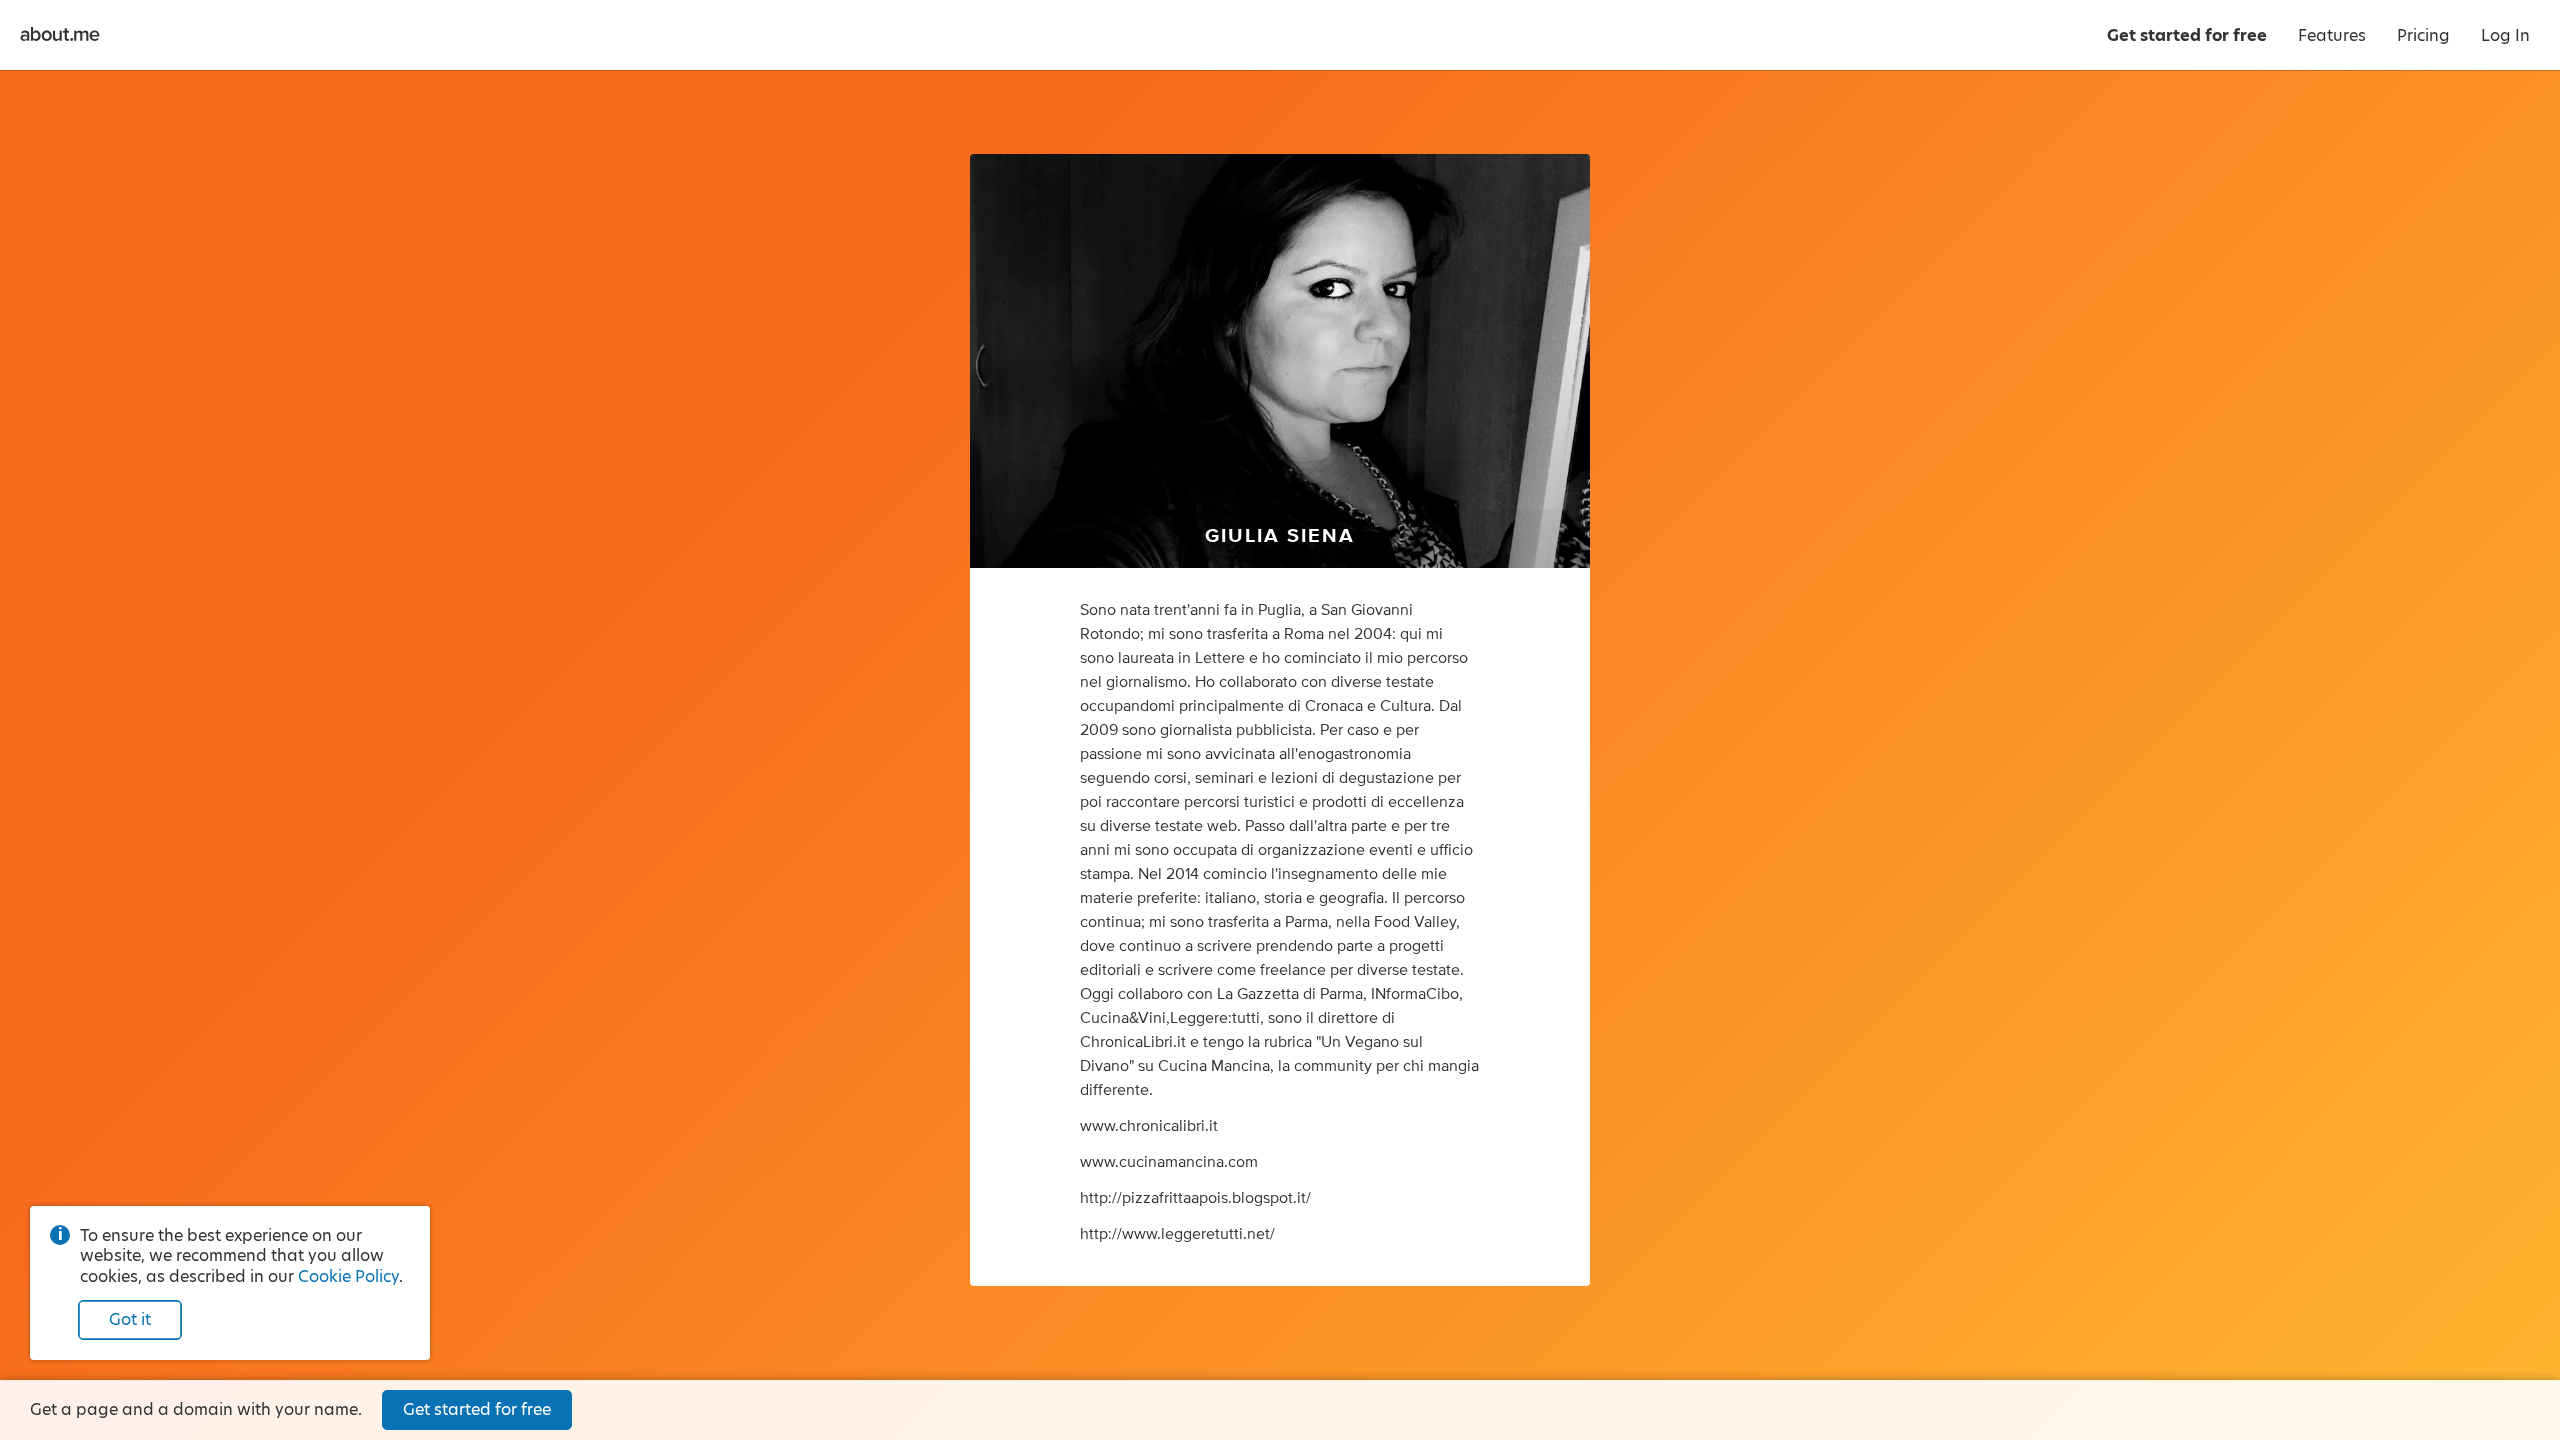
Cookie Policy (348, 1276)
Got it (130, 1319)
